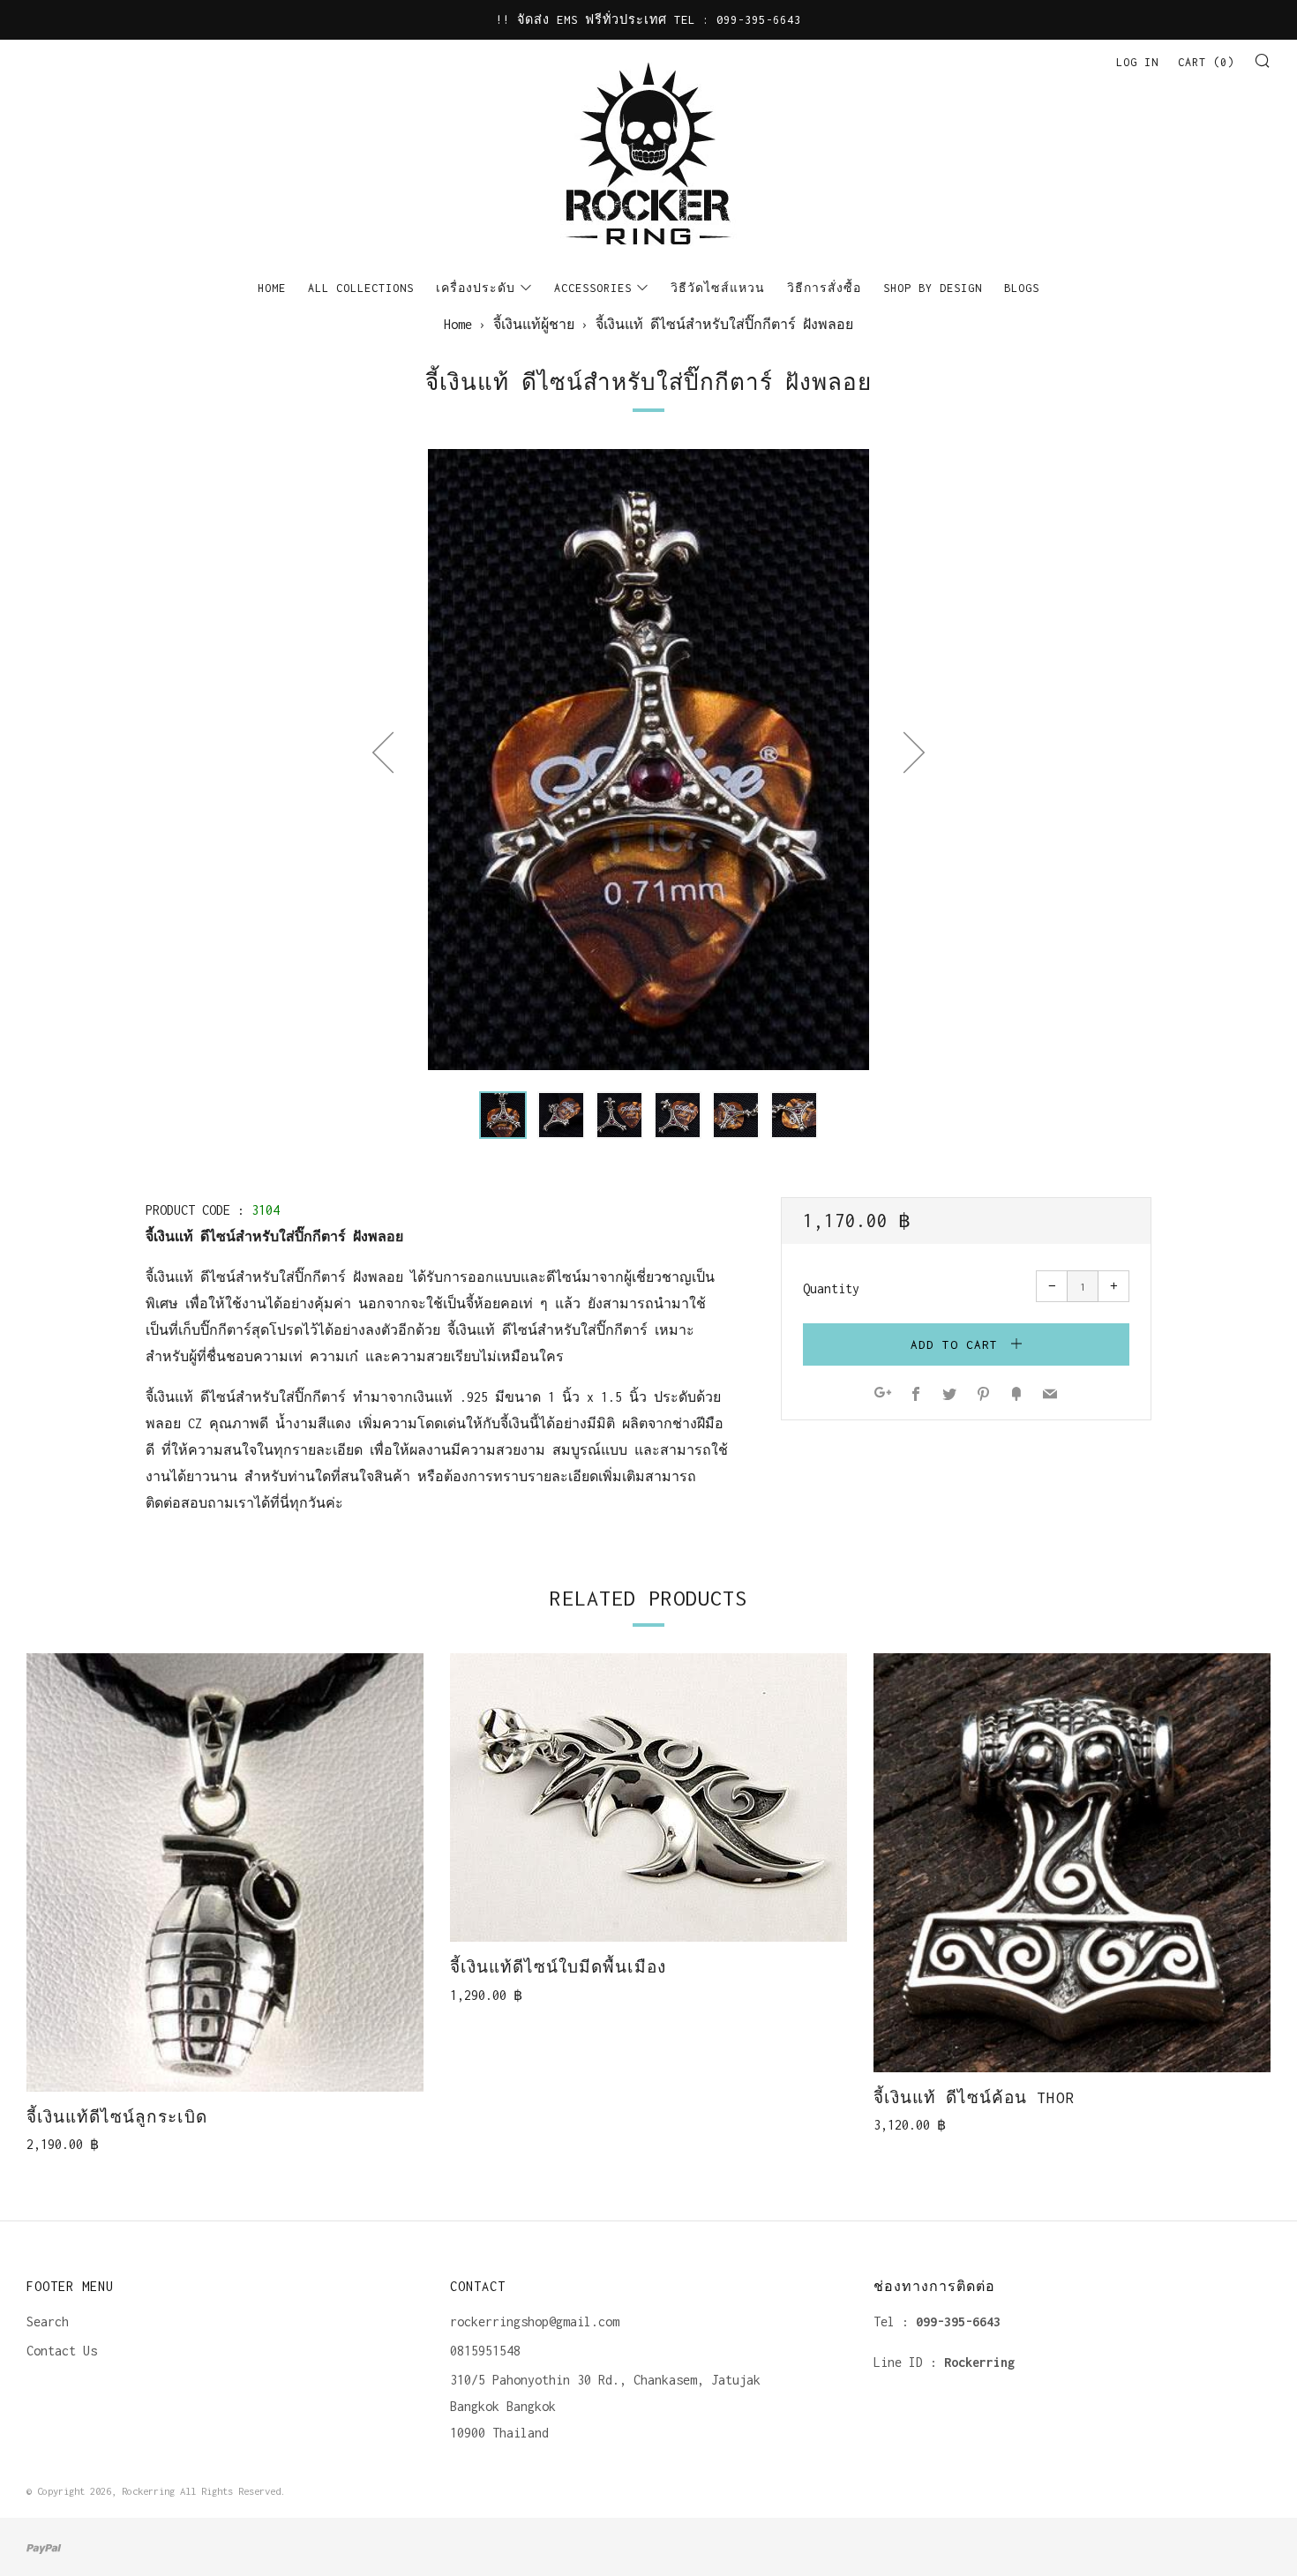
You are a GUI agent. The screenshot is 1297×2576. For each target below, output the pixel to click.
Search (48, 2321)
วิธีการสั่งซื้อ (824, 288)
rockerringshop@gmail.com (535, 2321)
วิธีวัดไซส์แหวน (718, 288)
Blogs (1022, 288)
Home (272, 288)
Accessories (593, 288)
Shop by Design (933, 288)
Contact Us (62, 2351)
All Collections (361, 288)
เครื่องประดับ (476, 288)
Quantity (831, 1288)
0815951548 (485, 2351)
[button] (503, 1115)
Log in (1137, 62)
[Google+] (883, 1395)
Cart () (1206, 62)
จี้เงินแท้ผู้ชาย (534, 324)
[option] (648, 760)
